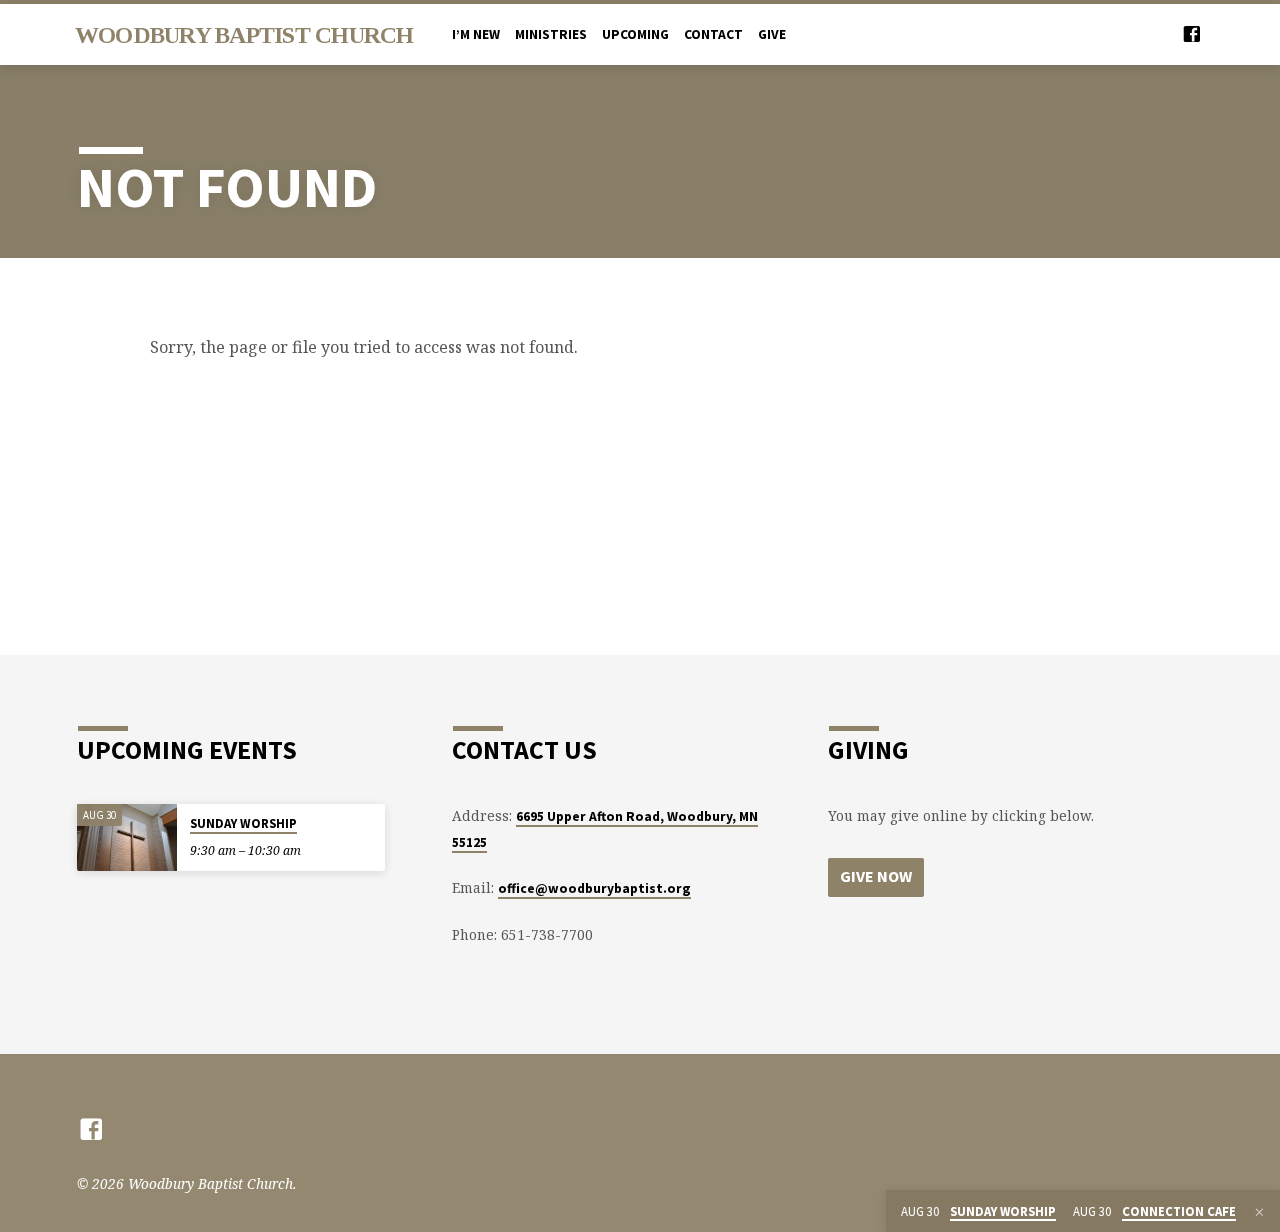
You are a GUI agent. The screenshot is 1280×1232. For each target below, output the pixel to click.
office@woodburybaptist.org (594, 888)
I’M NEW (476, 34)
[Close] (1259, 1212)
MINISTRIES (551, 34)
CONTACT (713, 34)
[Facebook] (1192, 33)
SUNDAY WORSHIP (243, 823)
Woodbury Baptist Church (244, 35)
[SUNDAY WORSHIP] (127, 837)
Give (772, 34)
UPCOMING (635, 34)
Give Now (876, 876)
